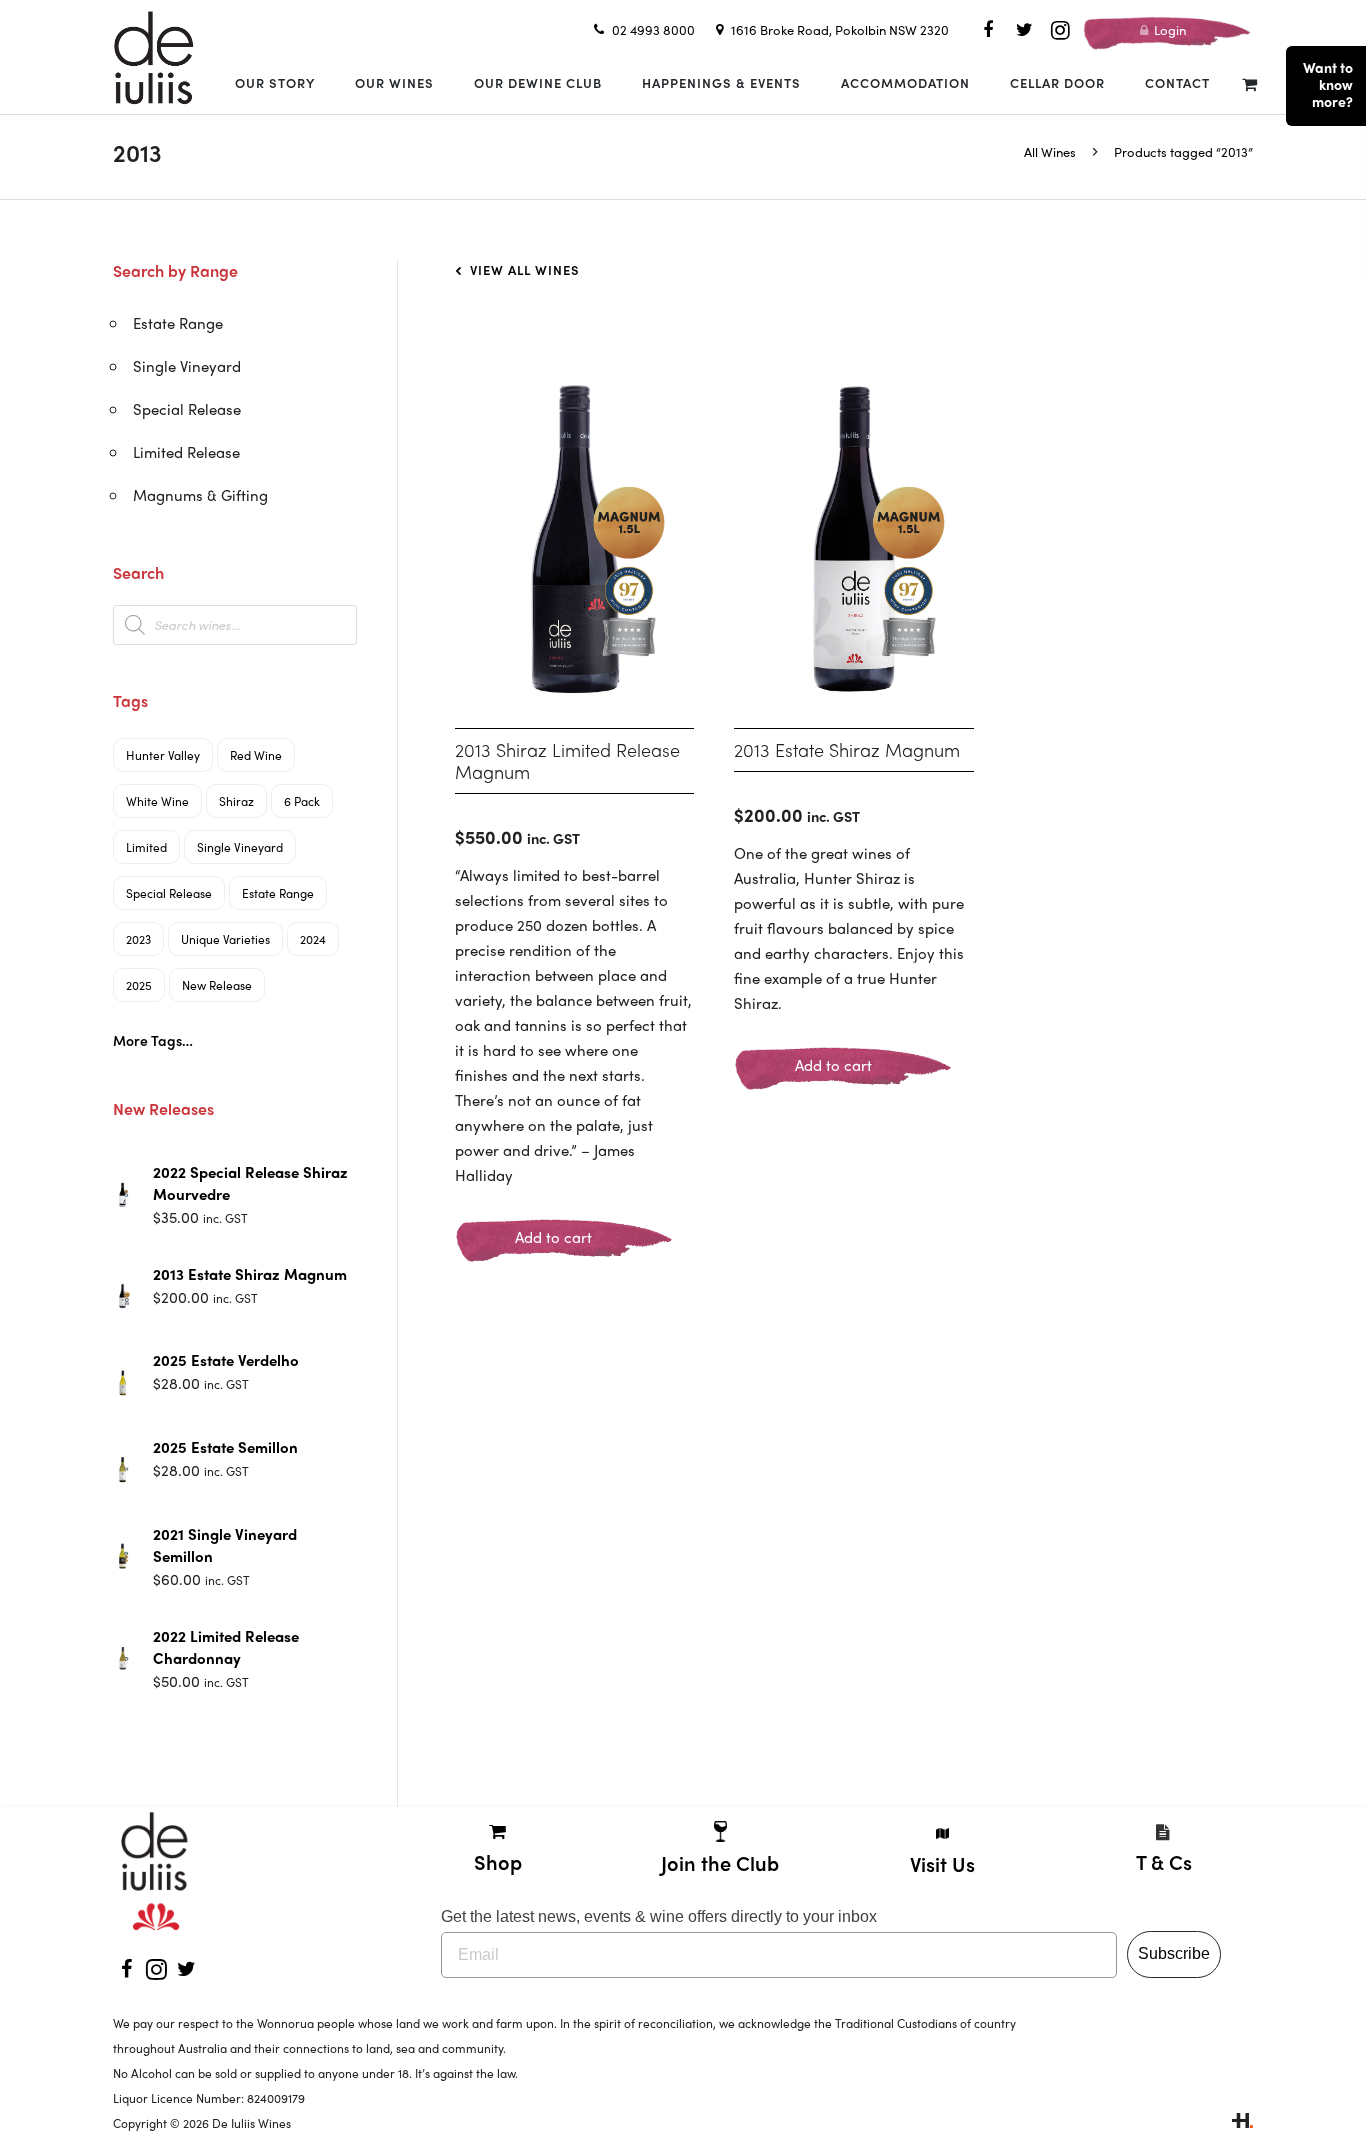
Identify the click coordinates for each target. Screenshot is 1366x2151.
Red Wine (256, 755)
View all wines (523, 269)
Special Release (187, 409)
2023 (138, 939)
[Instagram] (1060, 30)
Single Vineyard (187, 366)
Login (1168, 29)
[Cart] (1249, 83)
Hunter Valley (163, 755)
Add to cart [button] (553, 1237)
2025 (139, 985)
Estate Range (178, 323)
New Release (217, 985)
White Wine (157, 801)
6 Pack (302, 801)
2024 (313, 939)
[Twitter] (1024, 30)
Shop (498, 1861)
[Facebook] (988, 30)
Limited (146, 847)
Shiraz (236, 801)
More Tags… (153, 1040)
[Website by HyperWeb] (1242, 2123)
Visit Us (942, 1863)
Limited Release (186, 452)
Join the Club (720, 1862)
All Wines (1050, 151)
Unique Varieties (225, 939)
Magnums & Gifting (200, 495)
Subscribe (1174, 1953)
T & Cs (1164, 1861)
